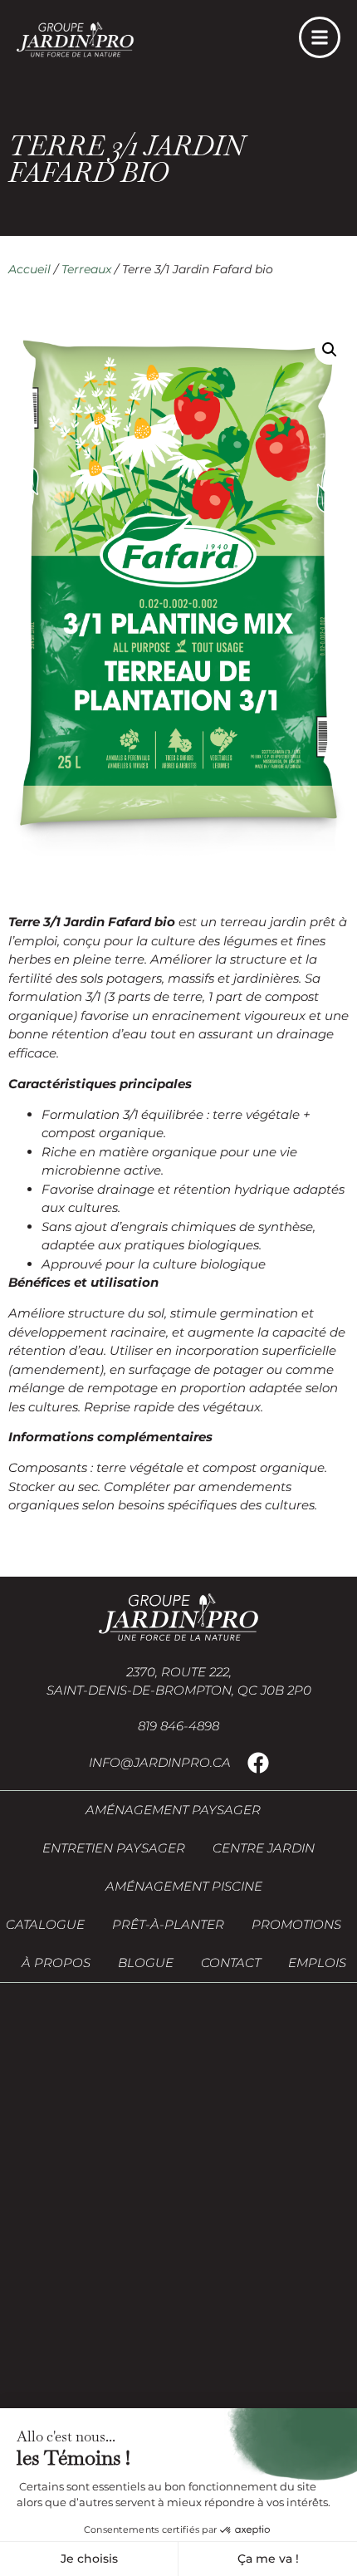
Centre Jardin (264, 1848)
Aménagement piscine (184, 1886)
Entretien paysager (114, 1848)
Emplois (317, 1963)
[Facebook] (258, 1763)
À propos (56, 1963)
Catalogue (45, 1924)
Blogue (146, 1963)
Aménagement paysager (173, 1810)
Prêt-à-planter (168, 1924)
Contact (231, 1963)
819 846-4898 (178, 1726)
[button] (330, 350)
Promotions (296, 1924)
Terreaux (86, 269)
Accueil (29, 269)
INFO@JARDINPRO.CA (160, 1762)
